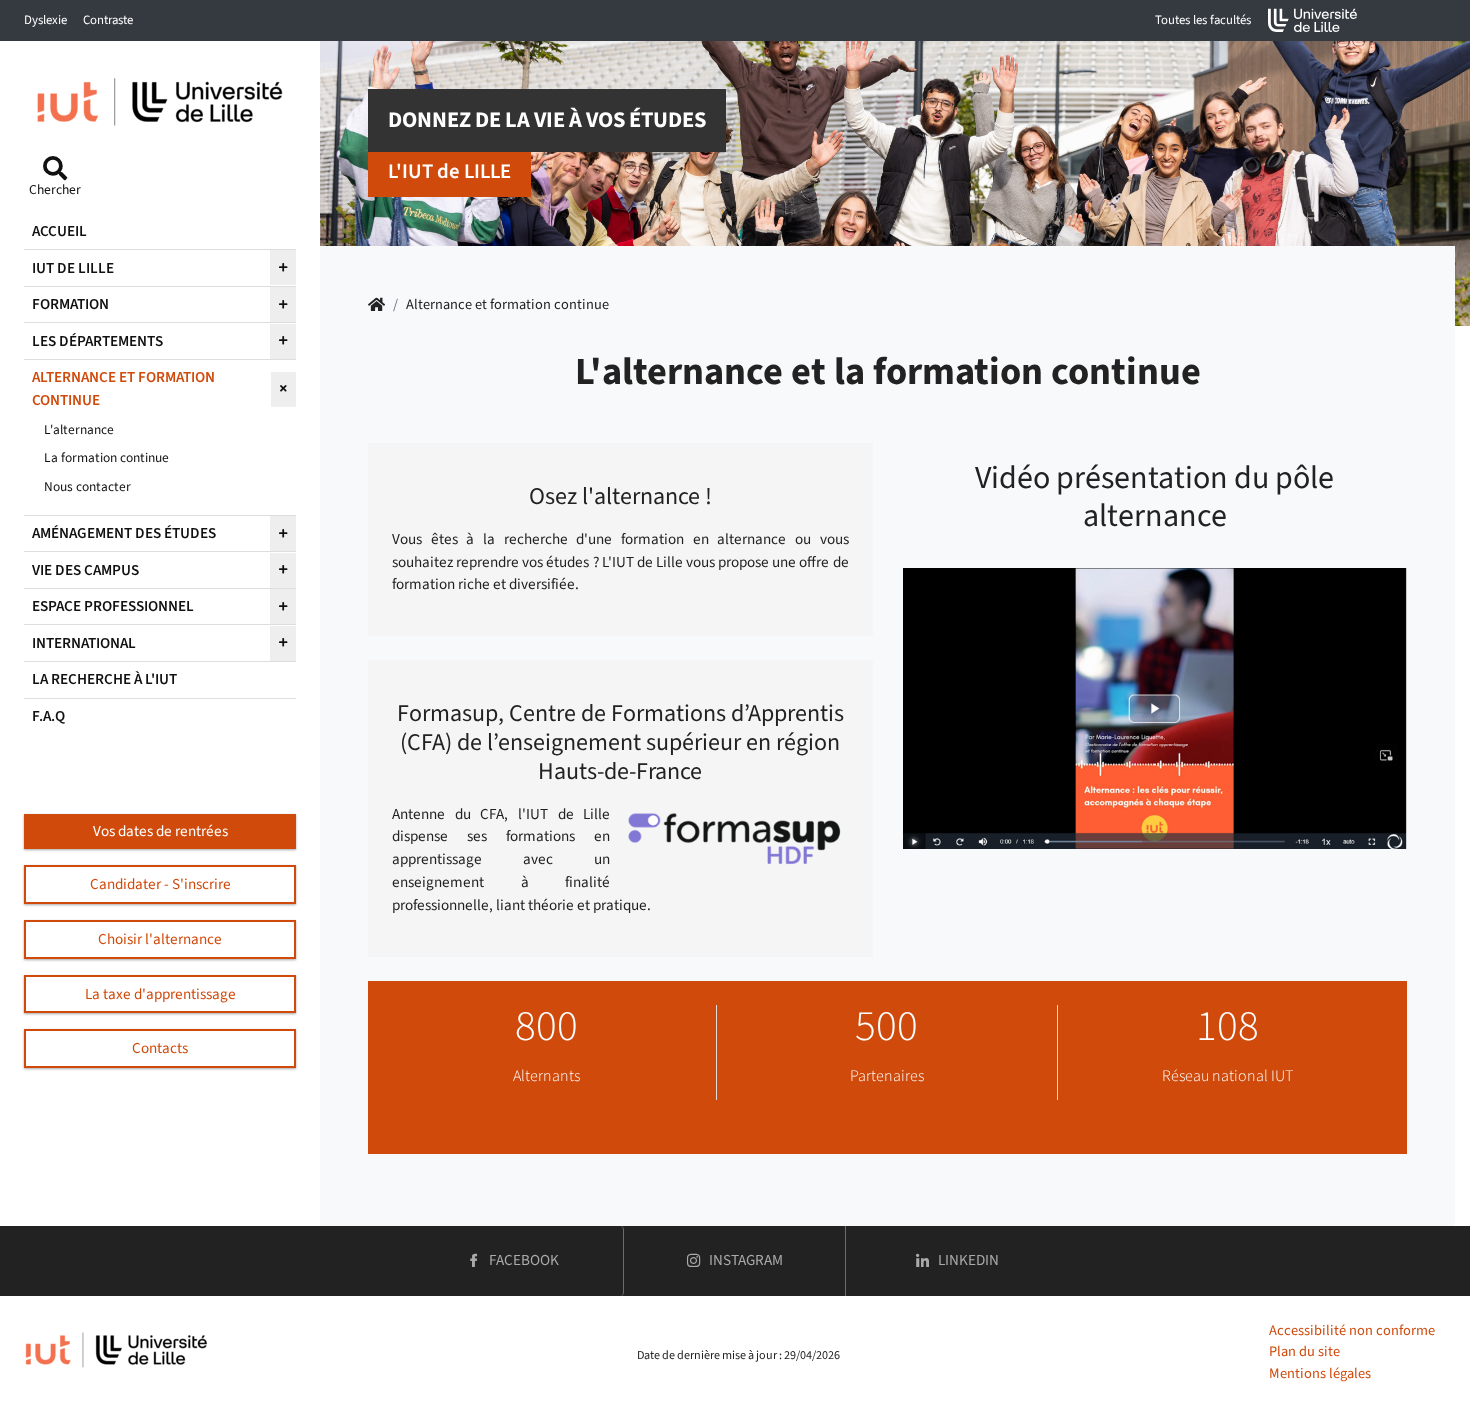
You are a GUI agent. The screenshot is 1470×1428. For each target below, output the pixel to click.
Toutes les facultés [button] (1203, 20)
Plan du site (1304, 1351)
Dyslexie (45, 20)
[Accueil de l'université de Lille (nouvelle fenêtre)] (1313, 20)
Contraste (108, 20)
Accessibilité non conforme (1352, 1330)
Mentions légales (1320, 1373)
